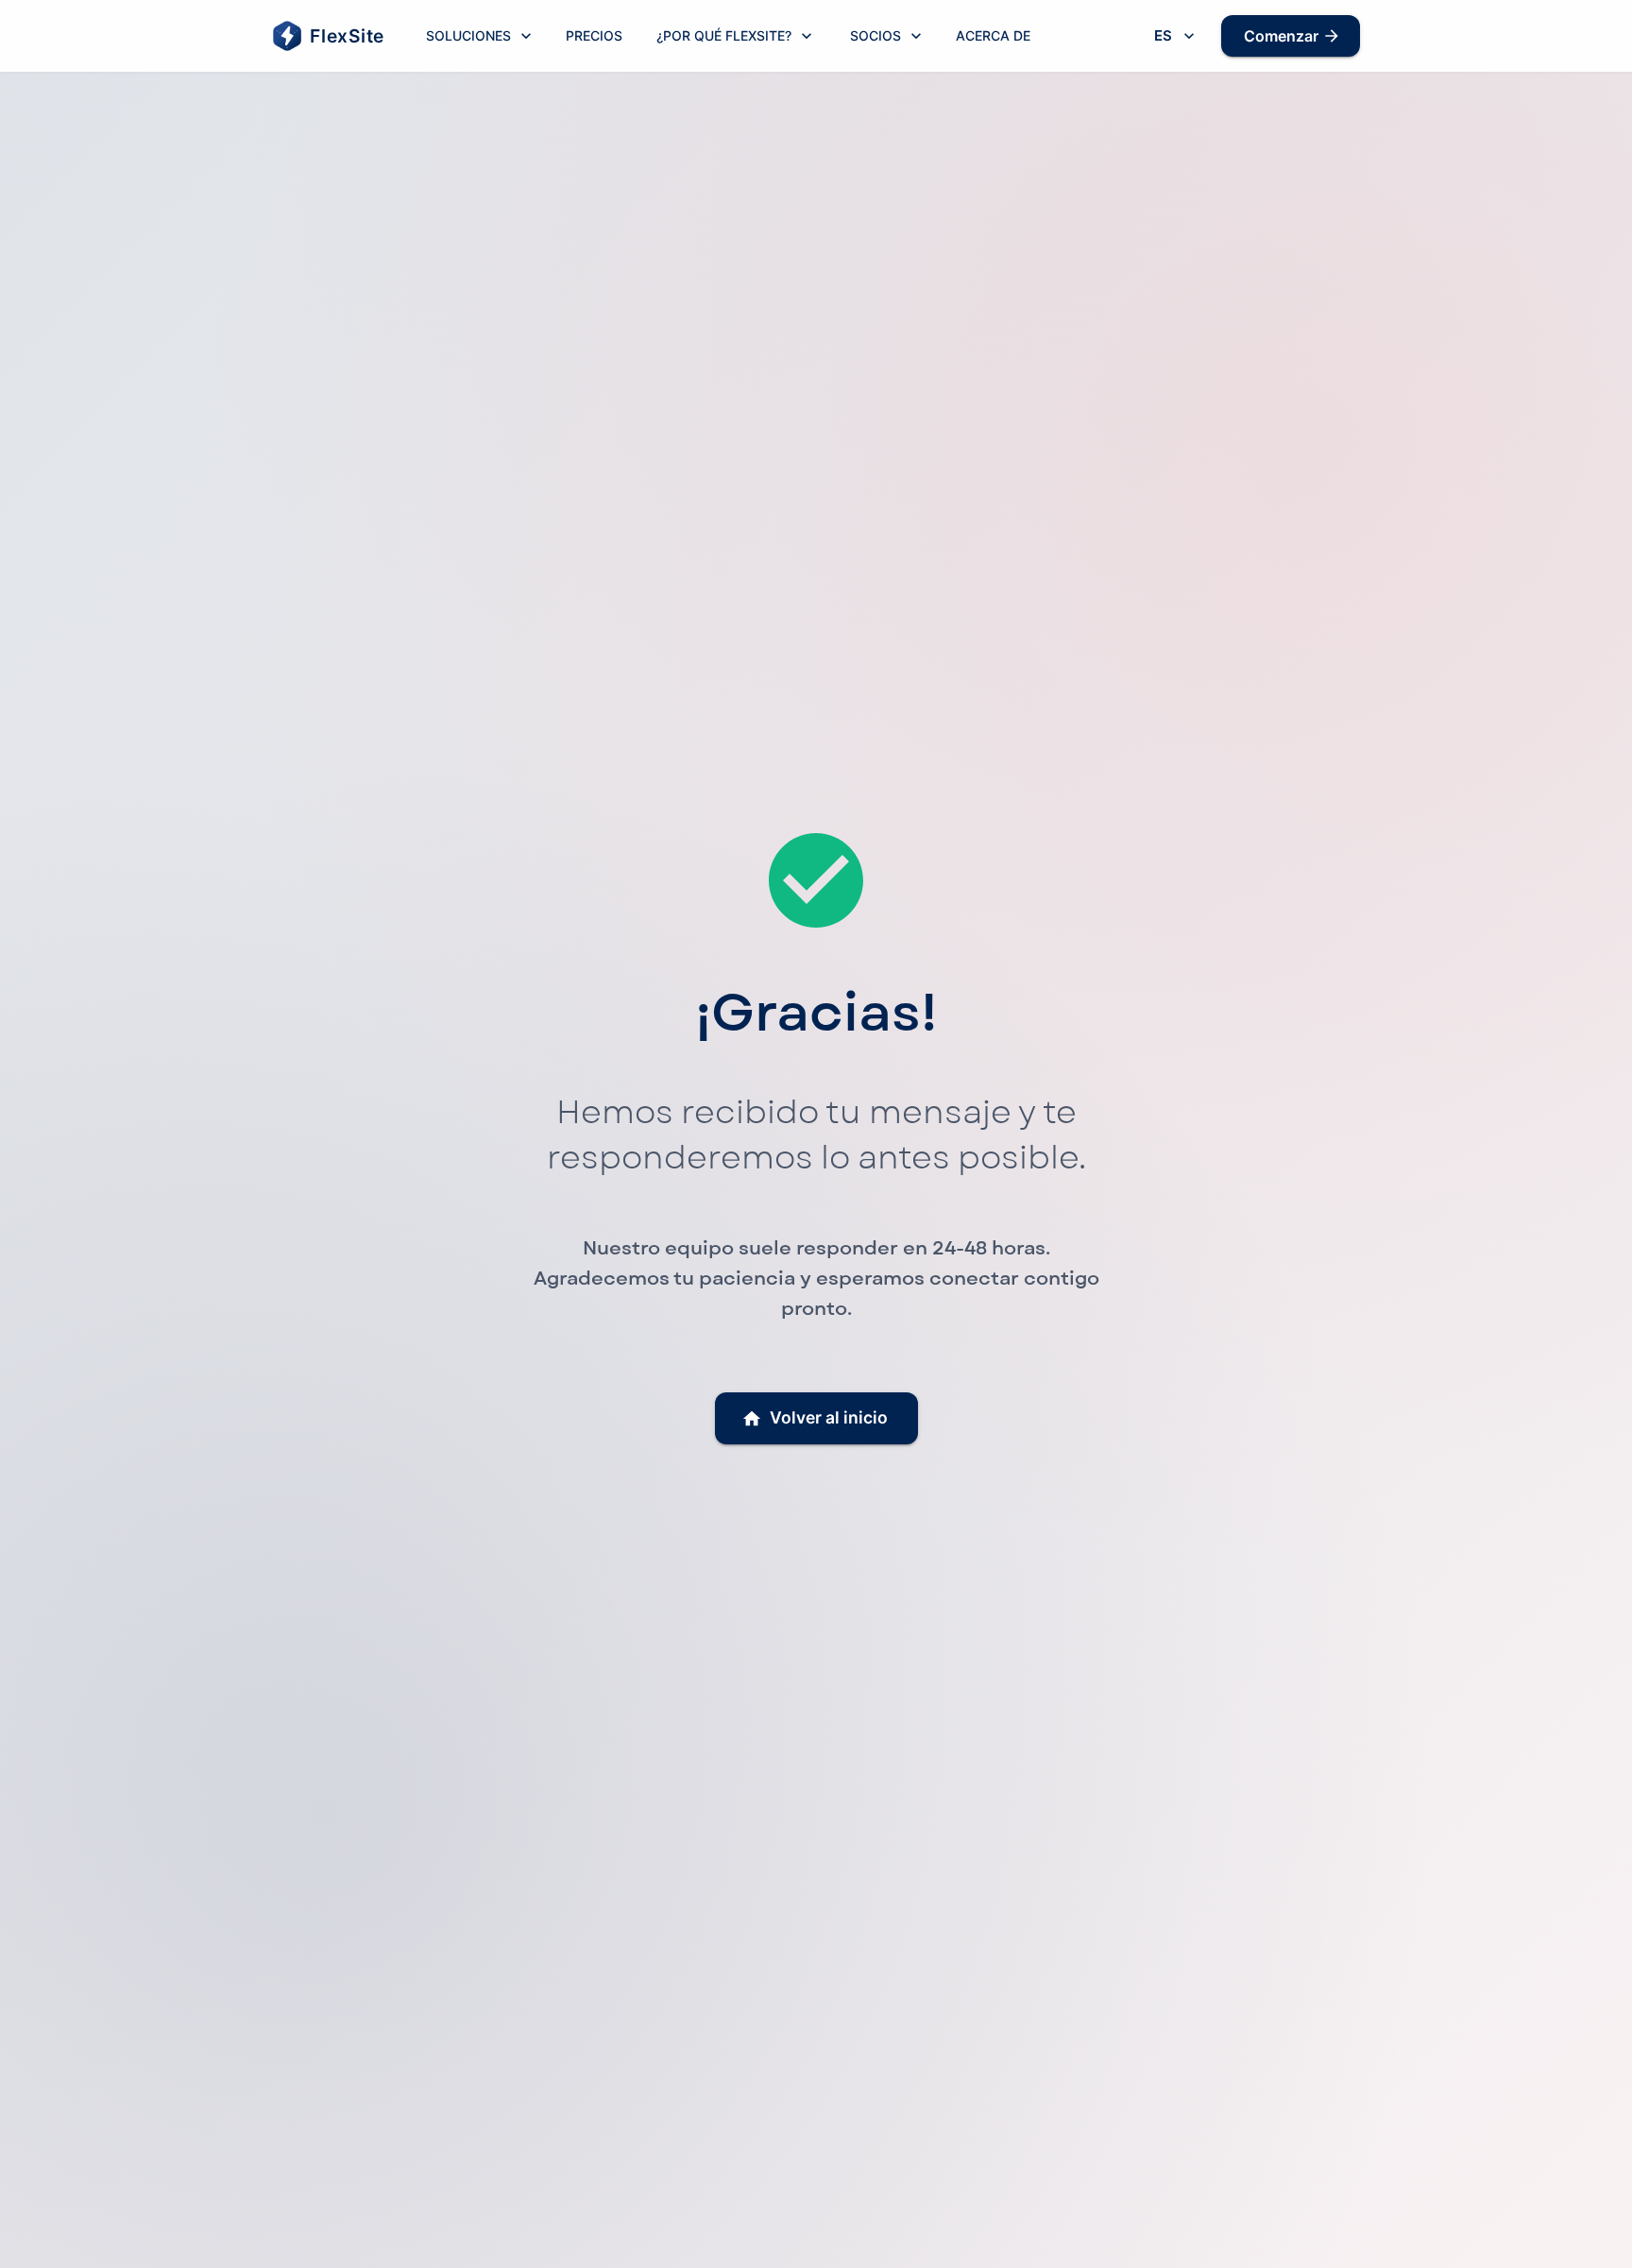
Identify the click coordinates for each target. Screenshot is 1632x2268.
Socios (875, 35)
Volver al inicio (829, 1417)
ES (1163, 35)
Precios (594, 35)
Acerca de (993, 35)
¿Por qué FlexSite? (724, 35)
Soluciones (468, 35)
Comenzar (1281, 36)
